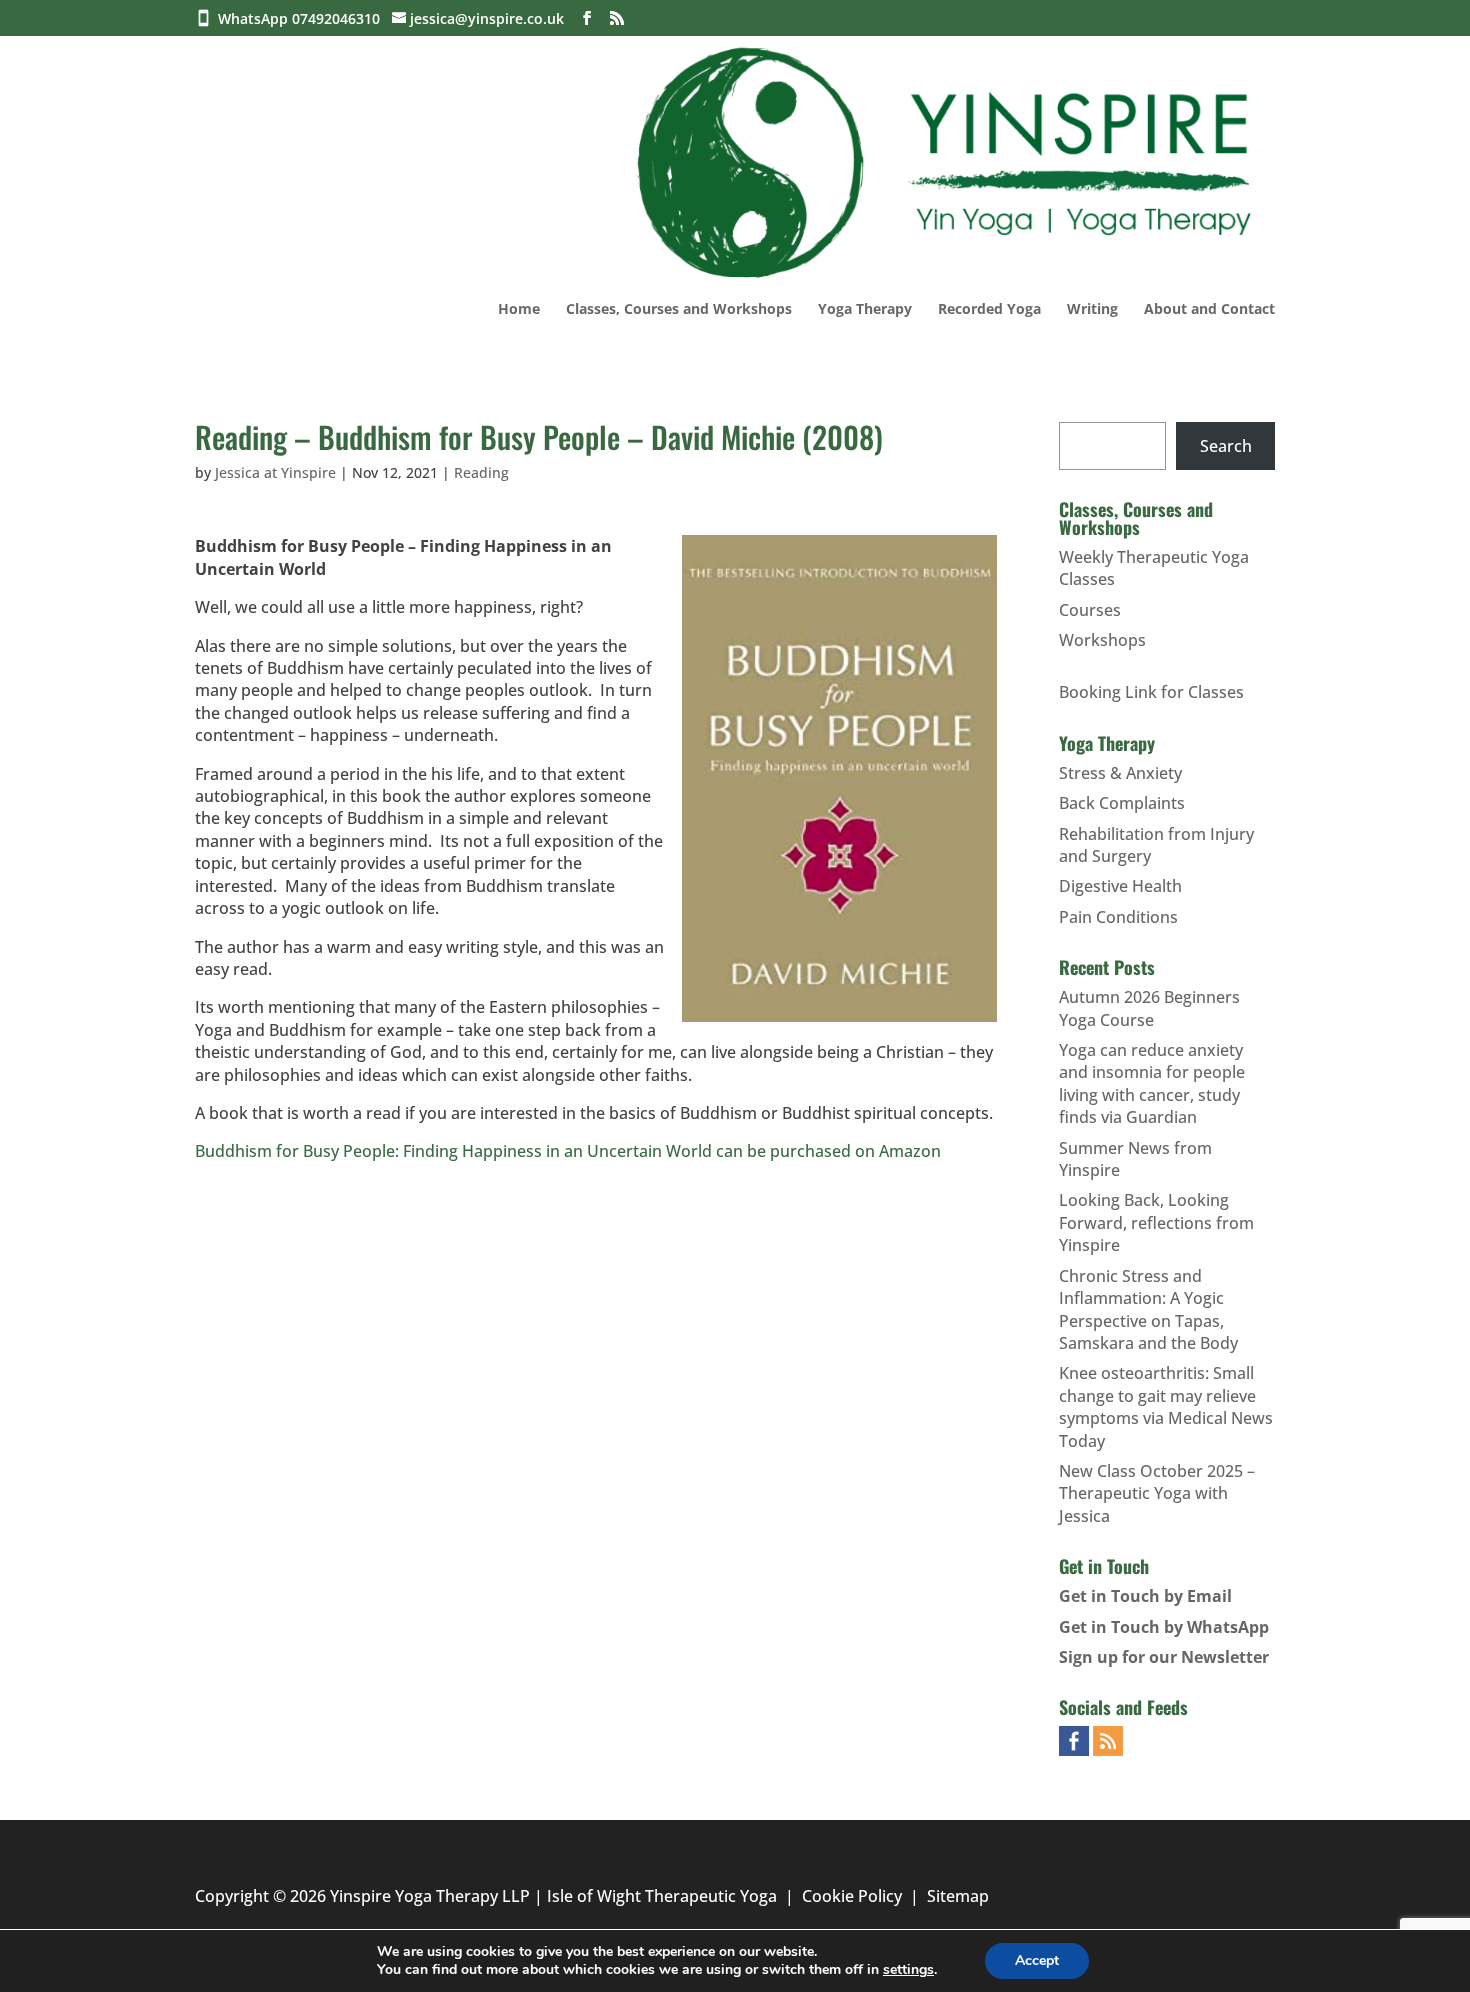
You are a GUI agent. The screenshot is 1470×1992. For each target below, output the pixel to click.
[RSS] (617, 18)
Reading (481, 472)
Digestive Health (1120, 886)
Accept (1037, 1960)
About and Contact (1209, 310)
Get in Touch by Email (1145, 1596)
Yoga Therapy (865, 310)
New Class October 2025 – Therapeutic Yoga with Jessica (1157, 1493)
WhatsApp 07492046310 (303, 18)
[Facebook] (587, 18)
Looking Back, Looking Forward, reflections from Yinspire (1156, 1222)
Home (519, 310)
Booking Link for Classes (1151, 692)
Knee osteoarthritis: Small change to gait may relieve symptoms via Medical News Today (1166, 1406)
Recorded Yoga (989, 310)
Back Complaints (1122, 803)
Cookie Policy (852, 1896)
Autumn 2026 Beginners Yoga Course (1149, 1008)
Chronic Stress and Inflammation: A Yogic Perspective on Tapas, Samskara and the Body (1148, 1309)
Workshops (1102, 640)
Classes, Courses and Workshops (679, 310)
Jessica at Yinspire (275, 472)
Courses (1090, 610)
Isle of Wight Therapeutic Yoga (662, 1896)
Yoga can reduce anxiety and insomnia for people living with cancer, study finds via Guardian (1152, 1083)
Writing (1092, 310)
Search (1226, 446)
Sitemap (958, 1896)
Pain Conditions (1118, 917)
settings (908, 1970)
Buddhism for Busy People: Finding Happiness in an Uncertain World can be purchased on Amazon (568, 1151)
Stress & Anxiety (1120, 773)
